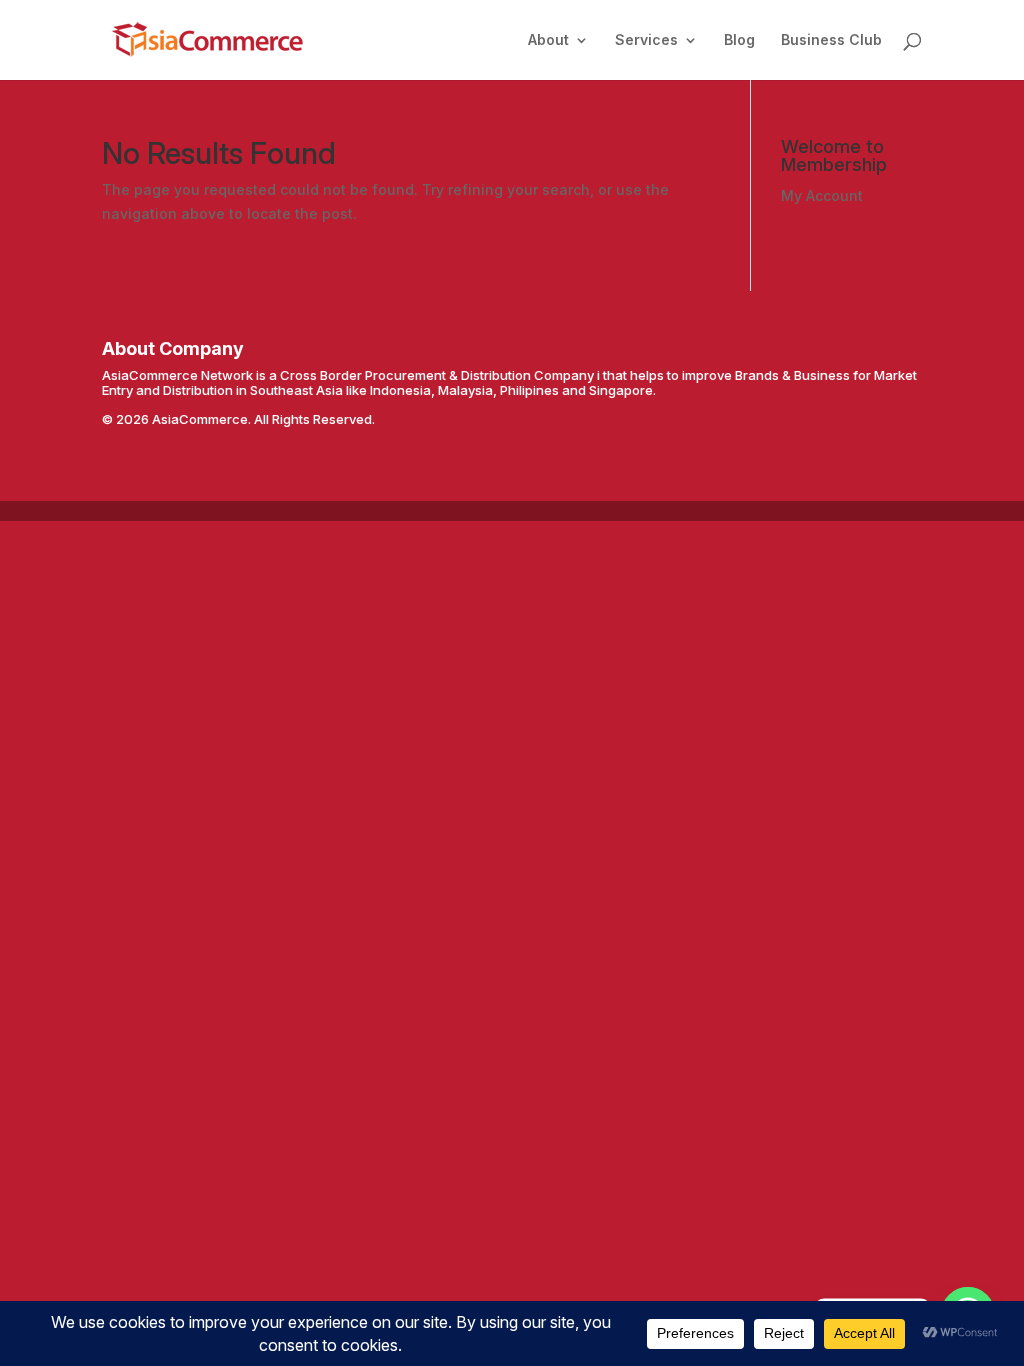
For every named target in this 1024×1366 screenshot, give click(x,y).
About (548, 40)
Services (646, 40)
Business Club (831, 40)
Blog (739, 40)
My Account (822, 195)
